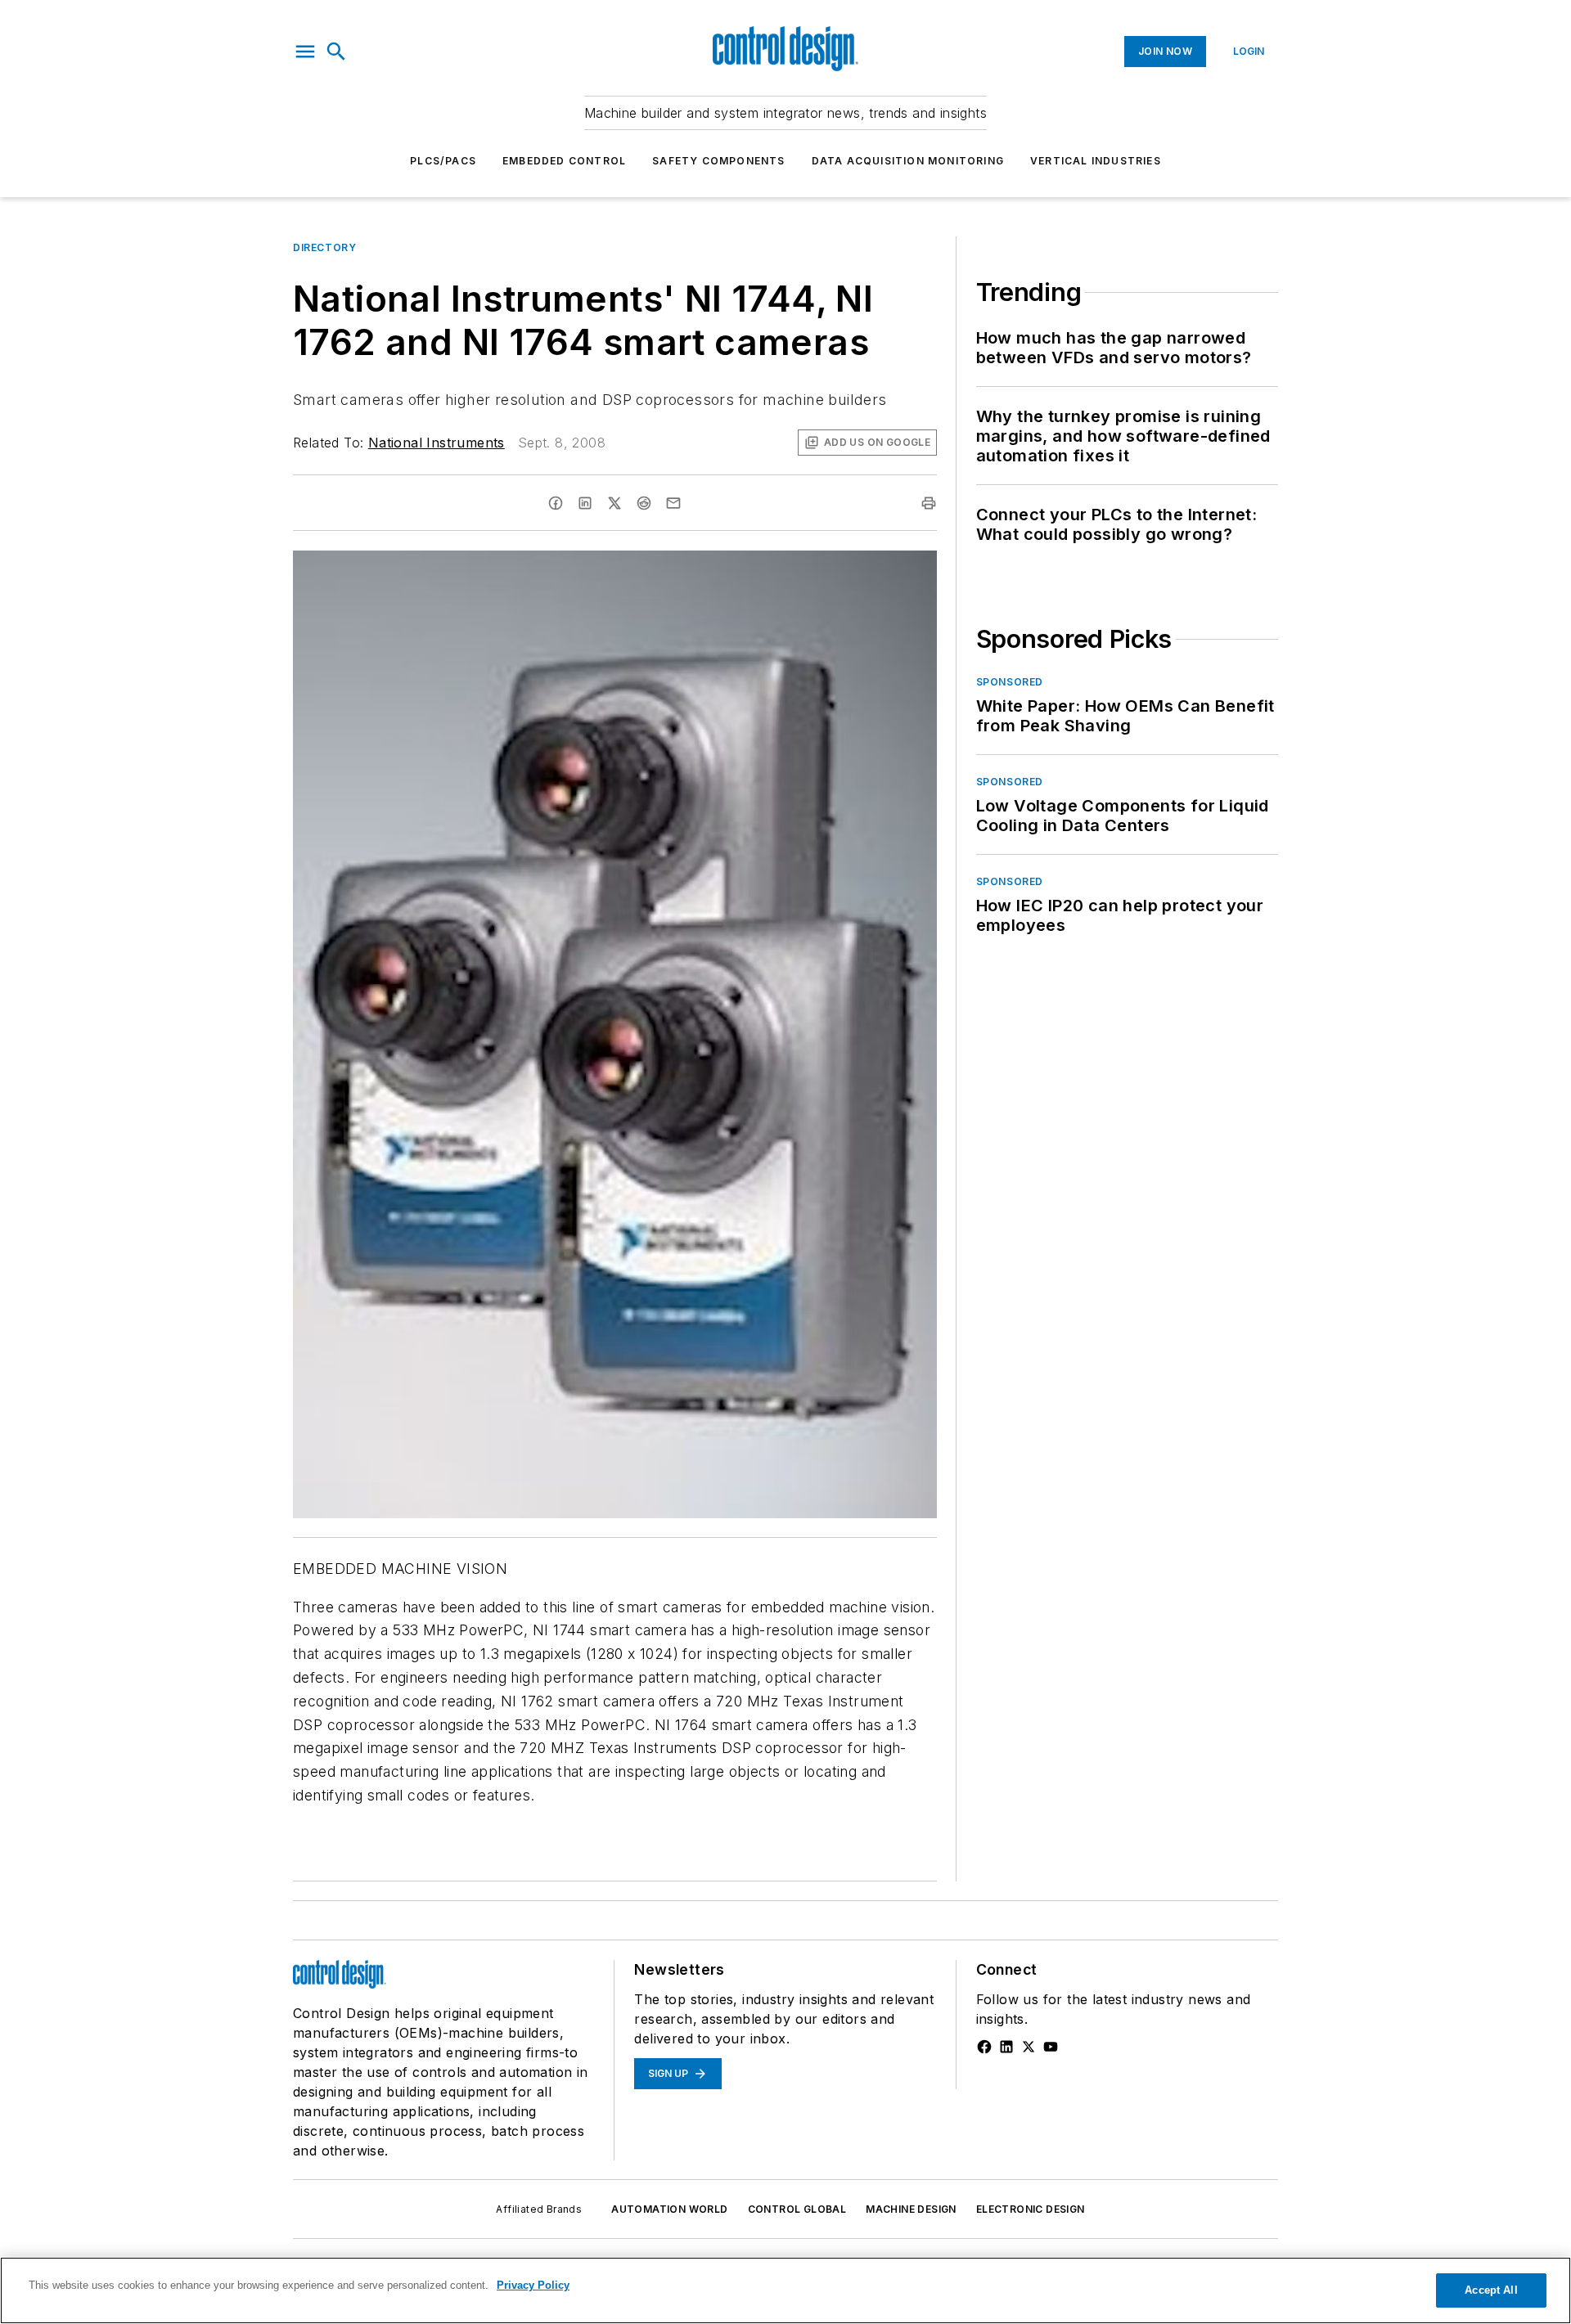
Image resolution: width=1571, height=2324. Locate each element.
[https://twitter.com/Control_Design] (1029, 2047)
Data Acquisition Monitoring (908, 161)
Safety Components (718, 161)
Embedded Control (564, 161)
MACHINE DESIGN (911, 2209)
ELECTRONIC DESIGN (1031, 2209)
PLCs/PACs (443, 161)
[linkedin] (585, 503)
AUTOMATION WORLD (669, 2209)
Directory (324, 247)
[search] (336, 52)
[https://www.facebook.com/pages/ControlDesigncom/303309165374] (984, 2047)
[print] (929, 503)
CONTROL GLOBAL (797, 2209)
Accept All (1491, 2290)
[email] (673, 503)
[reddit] (644, 503)
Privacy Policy (533, 2285)
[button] (305, 52)
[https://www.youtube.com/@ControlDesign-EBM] (1051, 2047)
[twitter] (614, 503)
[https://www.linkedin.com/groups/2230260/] (1006, 2047)
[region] (785, 2290)
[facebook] (556, 503)
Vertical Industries (1096, 161)
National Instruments (437, 443)
